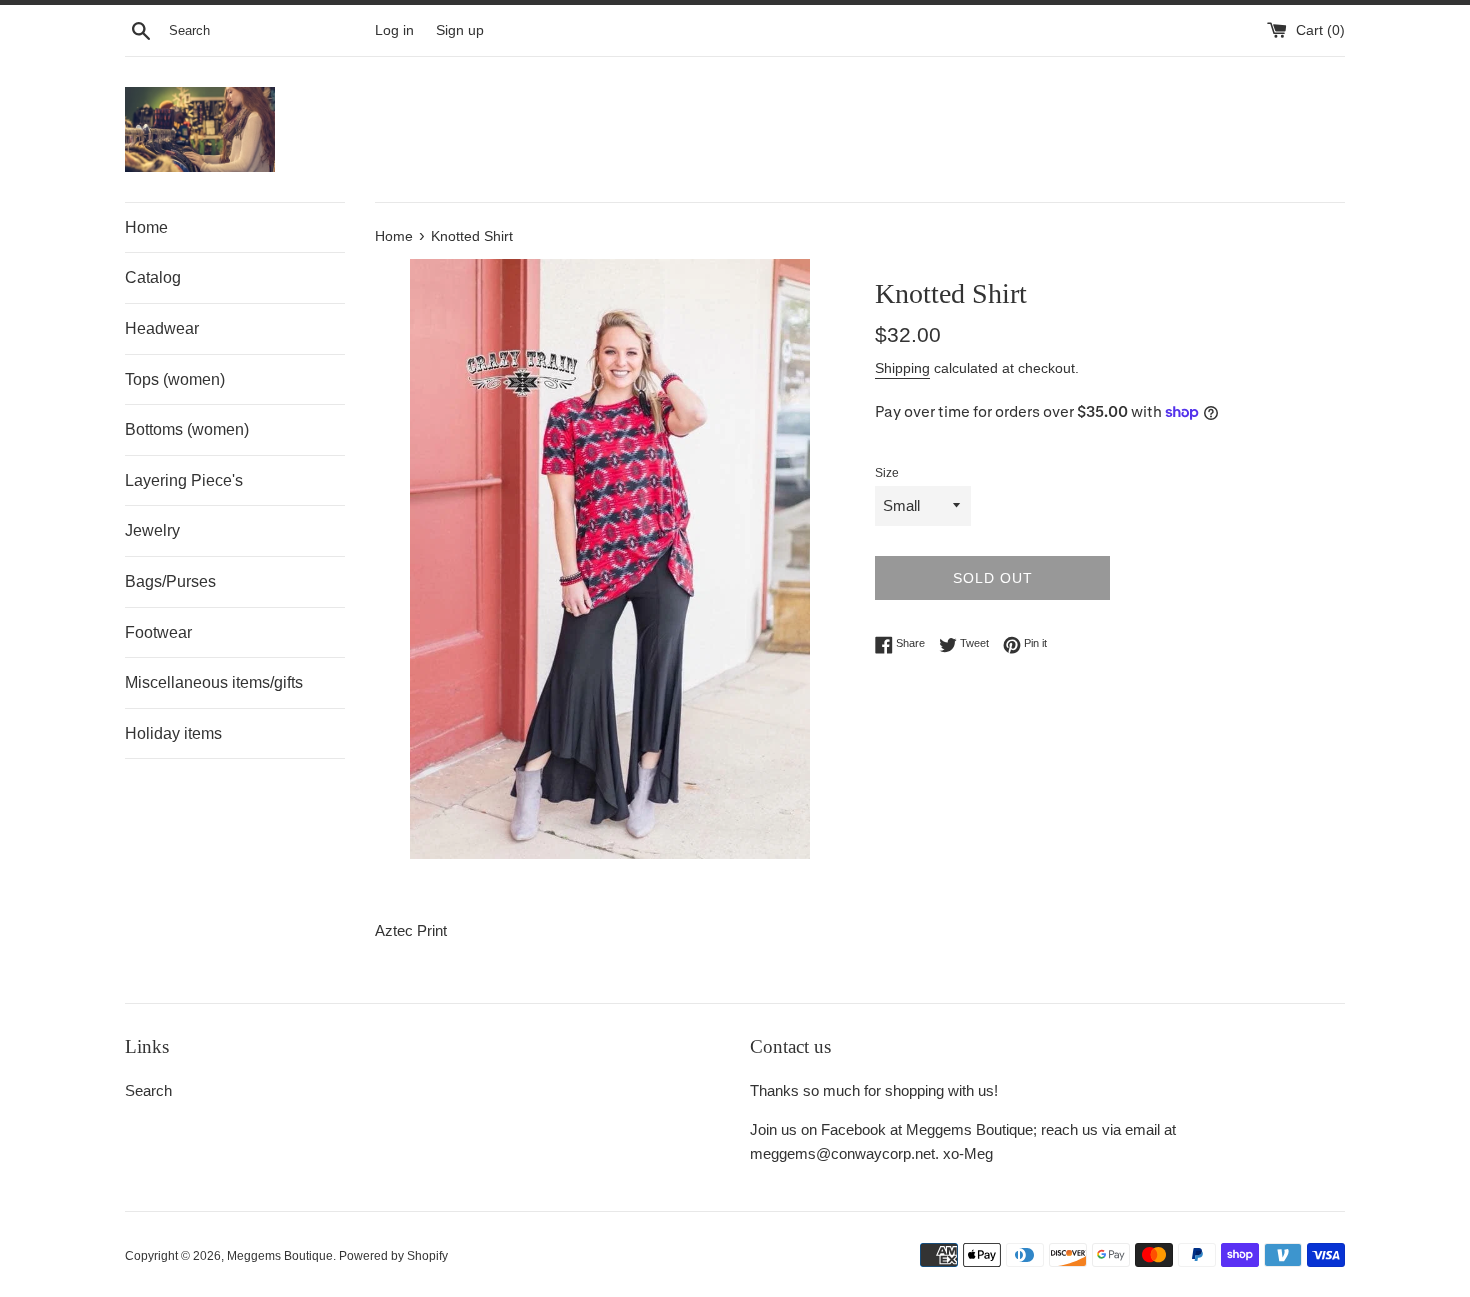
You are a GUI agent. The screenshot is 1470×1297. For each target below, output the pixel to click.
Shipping (902, 368)
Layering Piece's (184, 480)
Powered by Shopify (393, 1256)
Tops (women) (175, 379)
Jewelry (152, 530)
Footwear (158, 632)
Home (146, 227)
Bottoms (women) (187, 429)
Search (148, 1090)
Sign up (460, 30)
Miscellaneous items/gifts (214, 682)
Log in (394, 30)
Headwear (162, 328)
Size (887, 473)
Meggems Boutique (280, 1256)
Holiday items (173, 733)
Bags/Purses (170, 581)
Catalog (153, 277)
